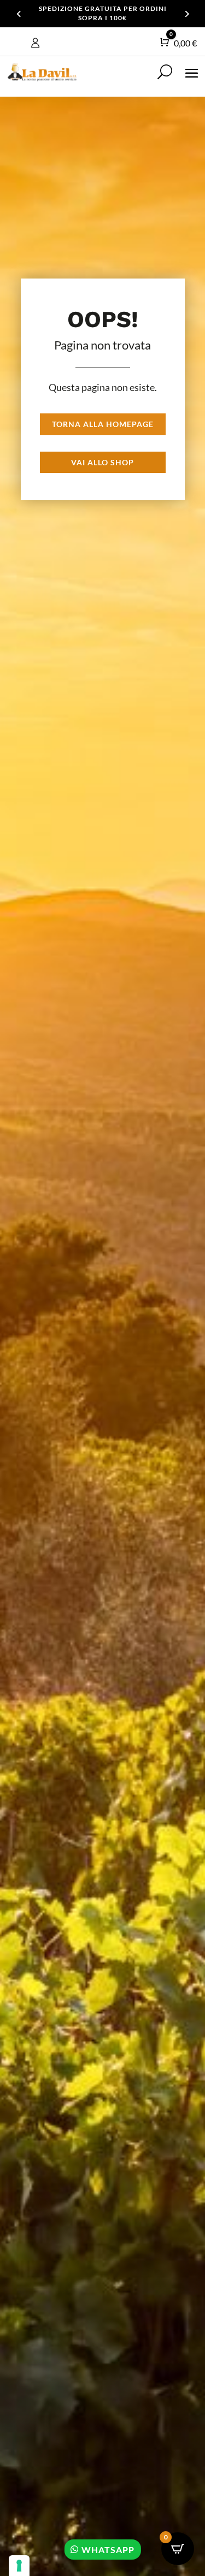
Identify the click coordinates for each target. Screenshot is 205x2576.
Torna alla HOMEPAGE (103, 424)
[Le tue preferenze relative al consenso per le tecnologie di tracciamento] (19, 2566)
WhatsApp (108, 2550)
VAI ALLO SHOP (102, 462)
